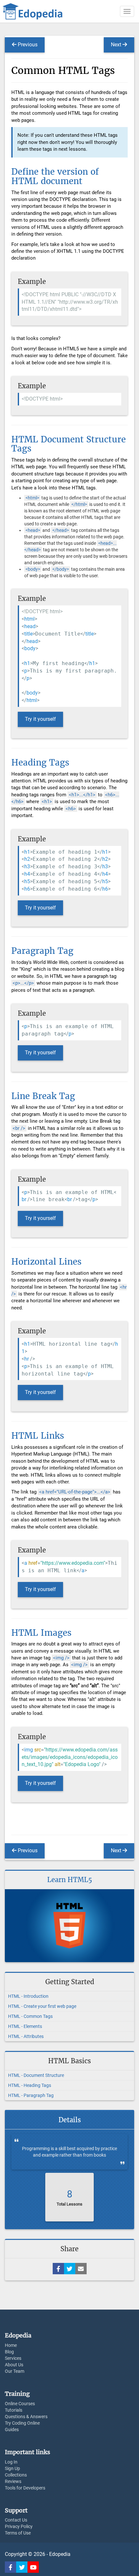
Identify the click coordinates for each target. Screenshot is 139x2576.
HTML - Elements (25, 2026)
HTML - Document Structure (36, 2075)
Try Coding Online (22, 2423)
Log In (11, 2462)
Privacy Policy (19, 2526)
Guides (12, 2430)
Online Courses (20, 2404)
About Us (14, 2365)
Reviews (13, 2481)
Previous (27, 45)
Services (13, 2358)
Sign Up (12, 2468)
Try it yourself (40, 719)
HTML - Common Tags (30, 2016)
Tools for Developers (25, 2488)
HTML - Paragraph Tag (31, 2095)
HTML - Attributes (26, 2036)
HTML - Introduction (28, 1996)
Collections (16, 2475)
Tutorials (14, 2410)
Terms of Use (18, 2533)
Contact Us (16, 2520)
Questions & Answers (26, 2417)
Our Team (15, 2371)
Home (11, 2345)
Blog (9, 2352)
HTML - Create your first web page (42, 2006)
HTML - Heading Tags (30, 2085)
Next (117, 45)
